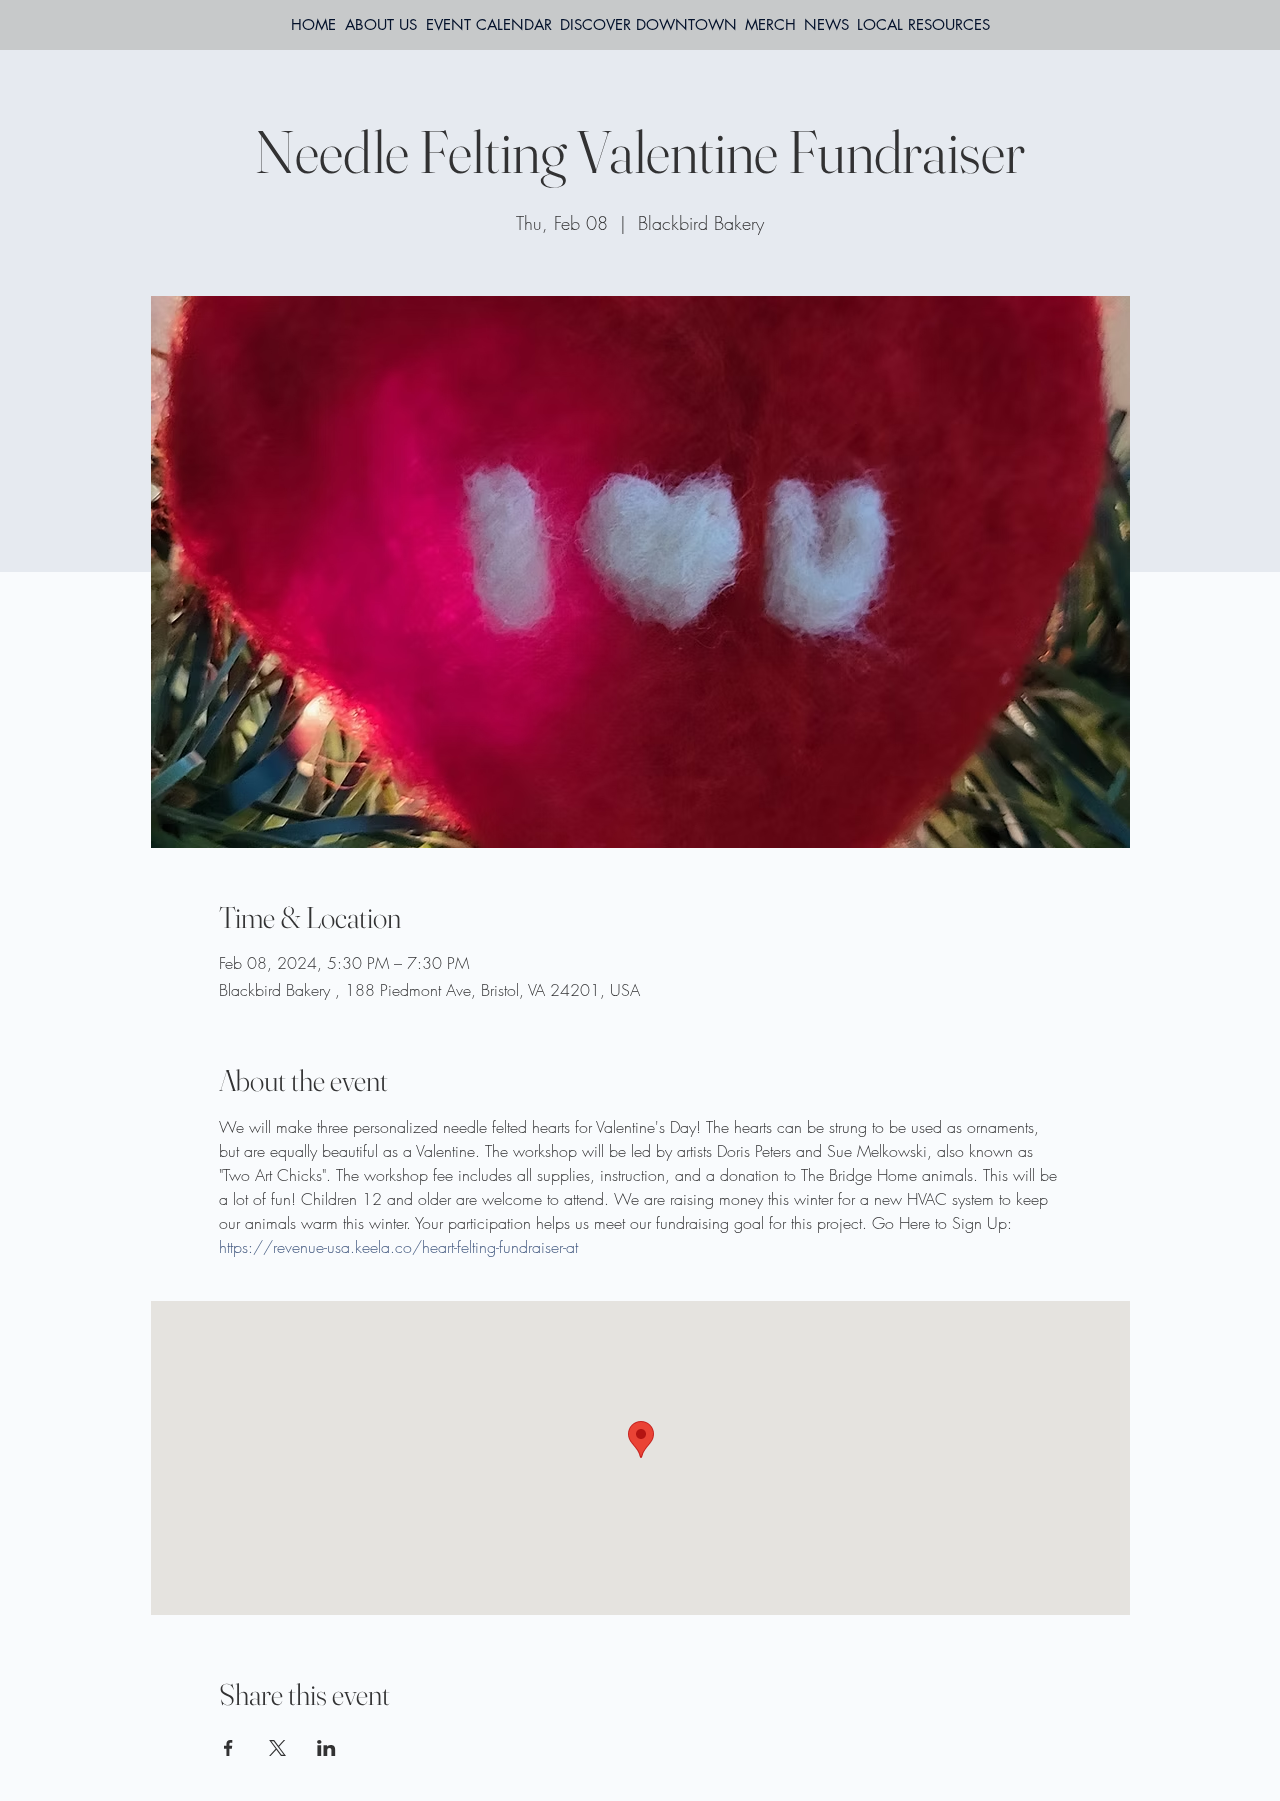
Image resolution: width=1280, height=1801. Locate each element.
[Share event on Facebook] (228, 1748)
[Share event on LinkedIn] (326, 1748)
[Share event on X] (277, 1748)
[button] (923, 25)
